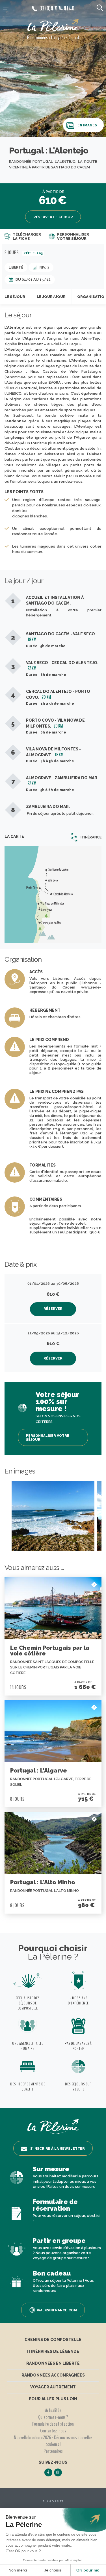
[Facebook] (48, 2472)
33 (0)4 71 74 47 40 (57, 8)
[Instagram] (58, 2472)
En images (87, 125)
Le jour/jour (51, 297)
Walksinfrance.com (57, 2310)
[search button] (100, 7)
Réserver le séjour (53, 217)
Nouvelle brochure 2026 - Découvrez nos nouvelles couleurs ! (53, 2441)
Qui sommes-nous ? (53, 2417)
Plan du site (53, 2501)
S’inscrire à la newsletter (58, 2149)
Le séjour (15, 297)
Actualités (53, 2410)
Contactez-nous (53, 2431)
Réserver (53, 1309)
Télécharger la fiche (27, 237)
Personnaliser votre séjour (73, 237)
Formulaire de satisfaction (53, 2424)
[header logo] (53, 26)
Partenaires (53, 2451)
